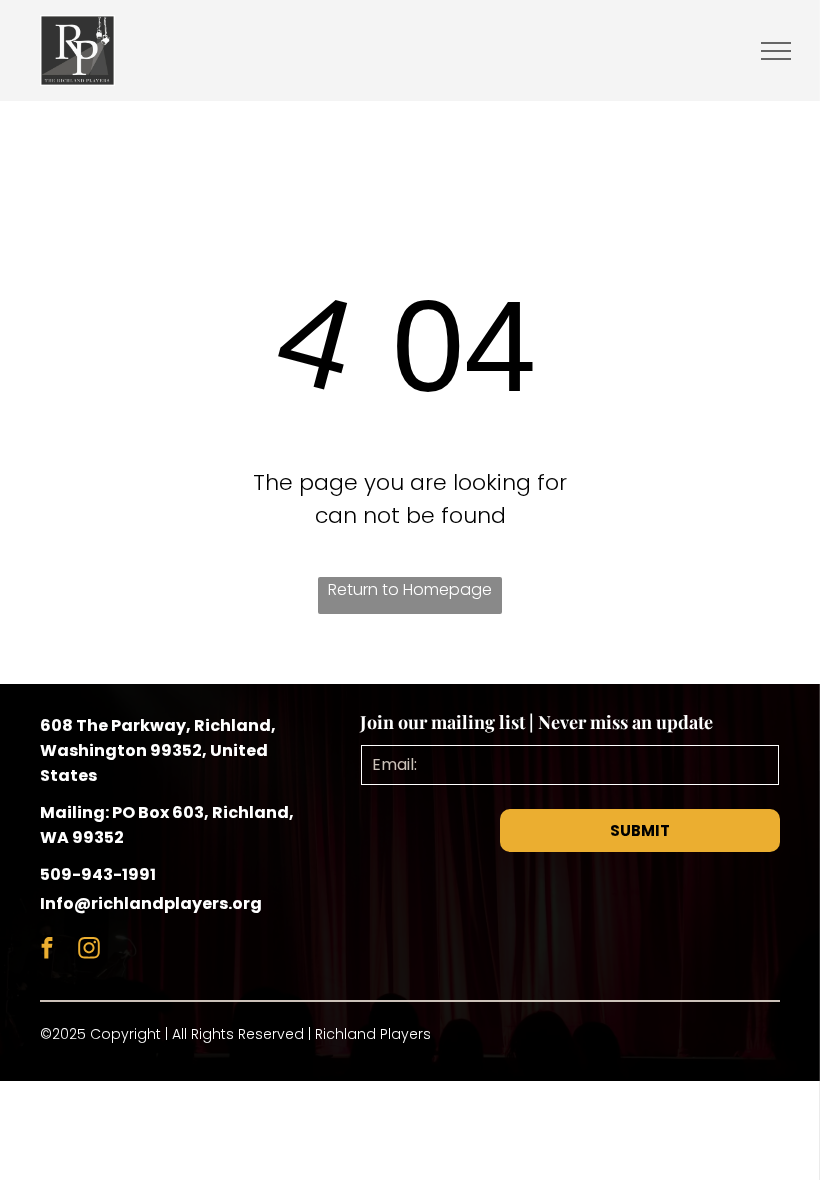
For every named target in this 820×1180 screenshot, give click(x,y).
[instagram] (88, 951)
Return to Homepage (410, 589)
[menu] (776, 51)
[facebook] (46, 951)
